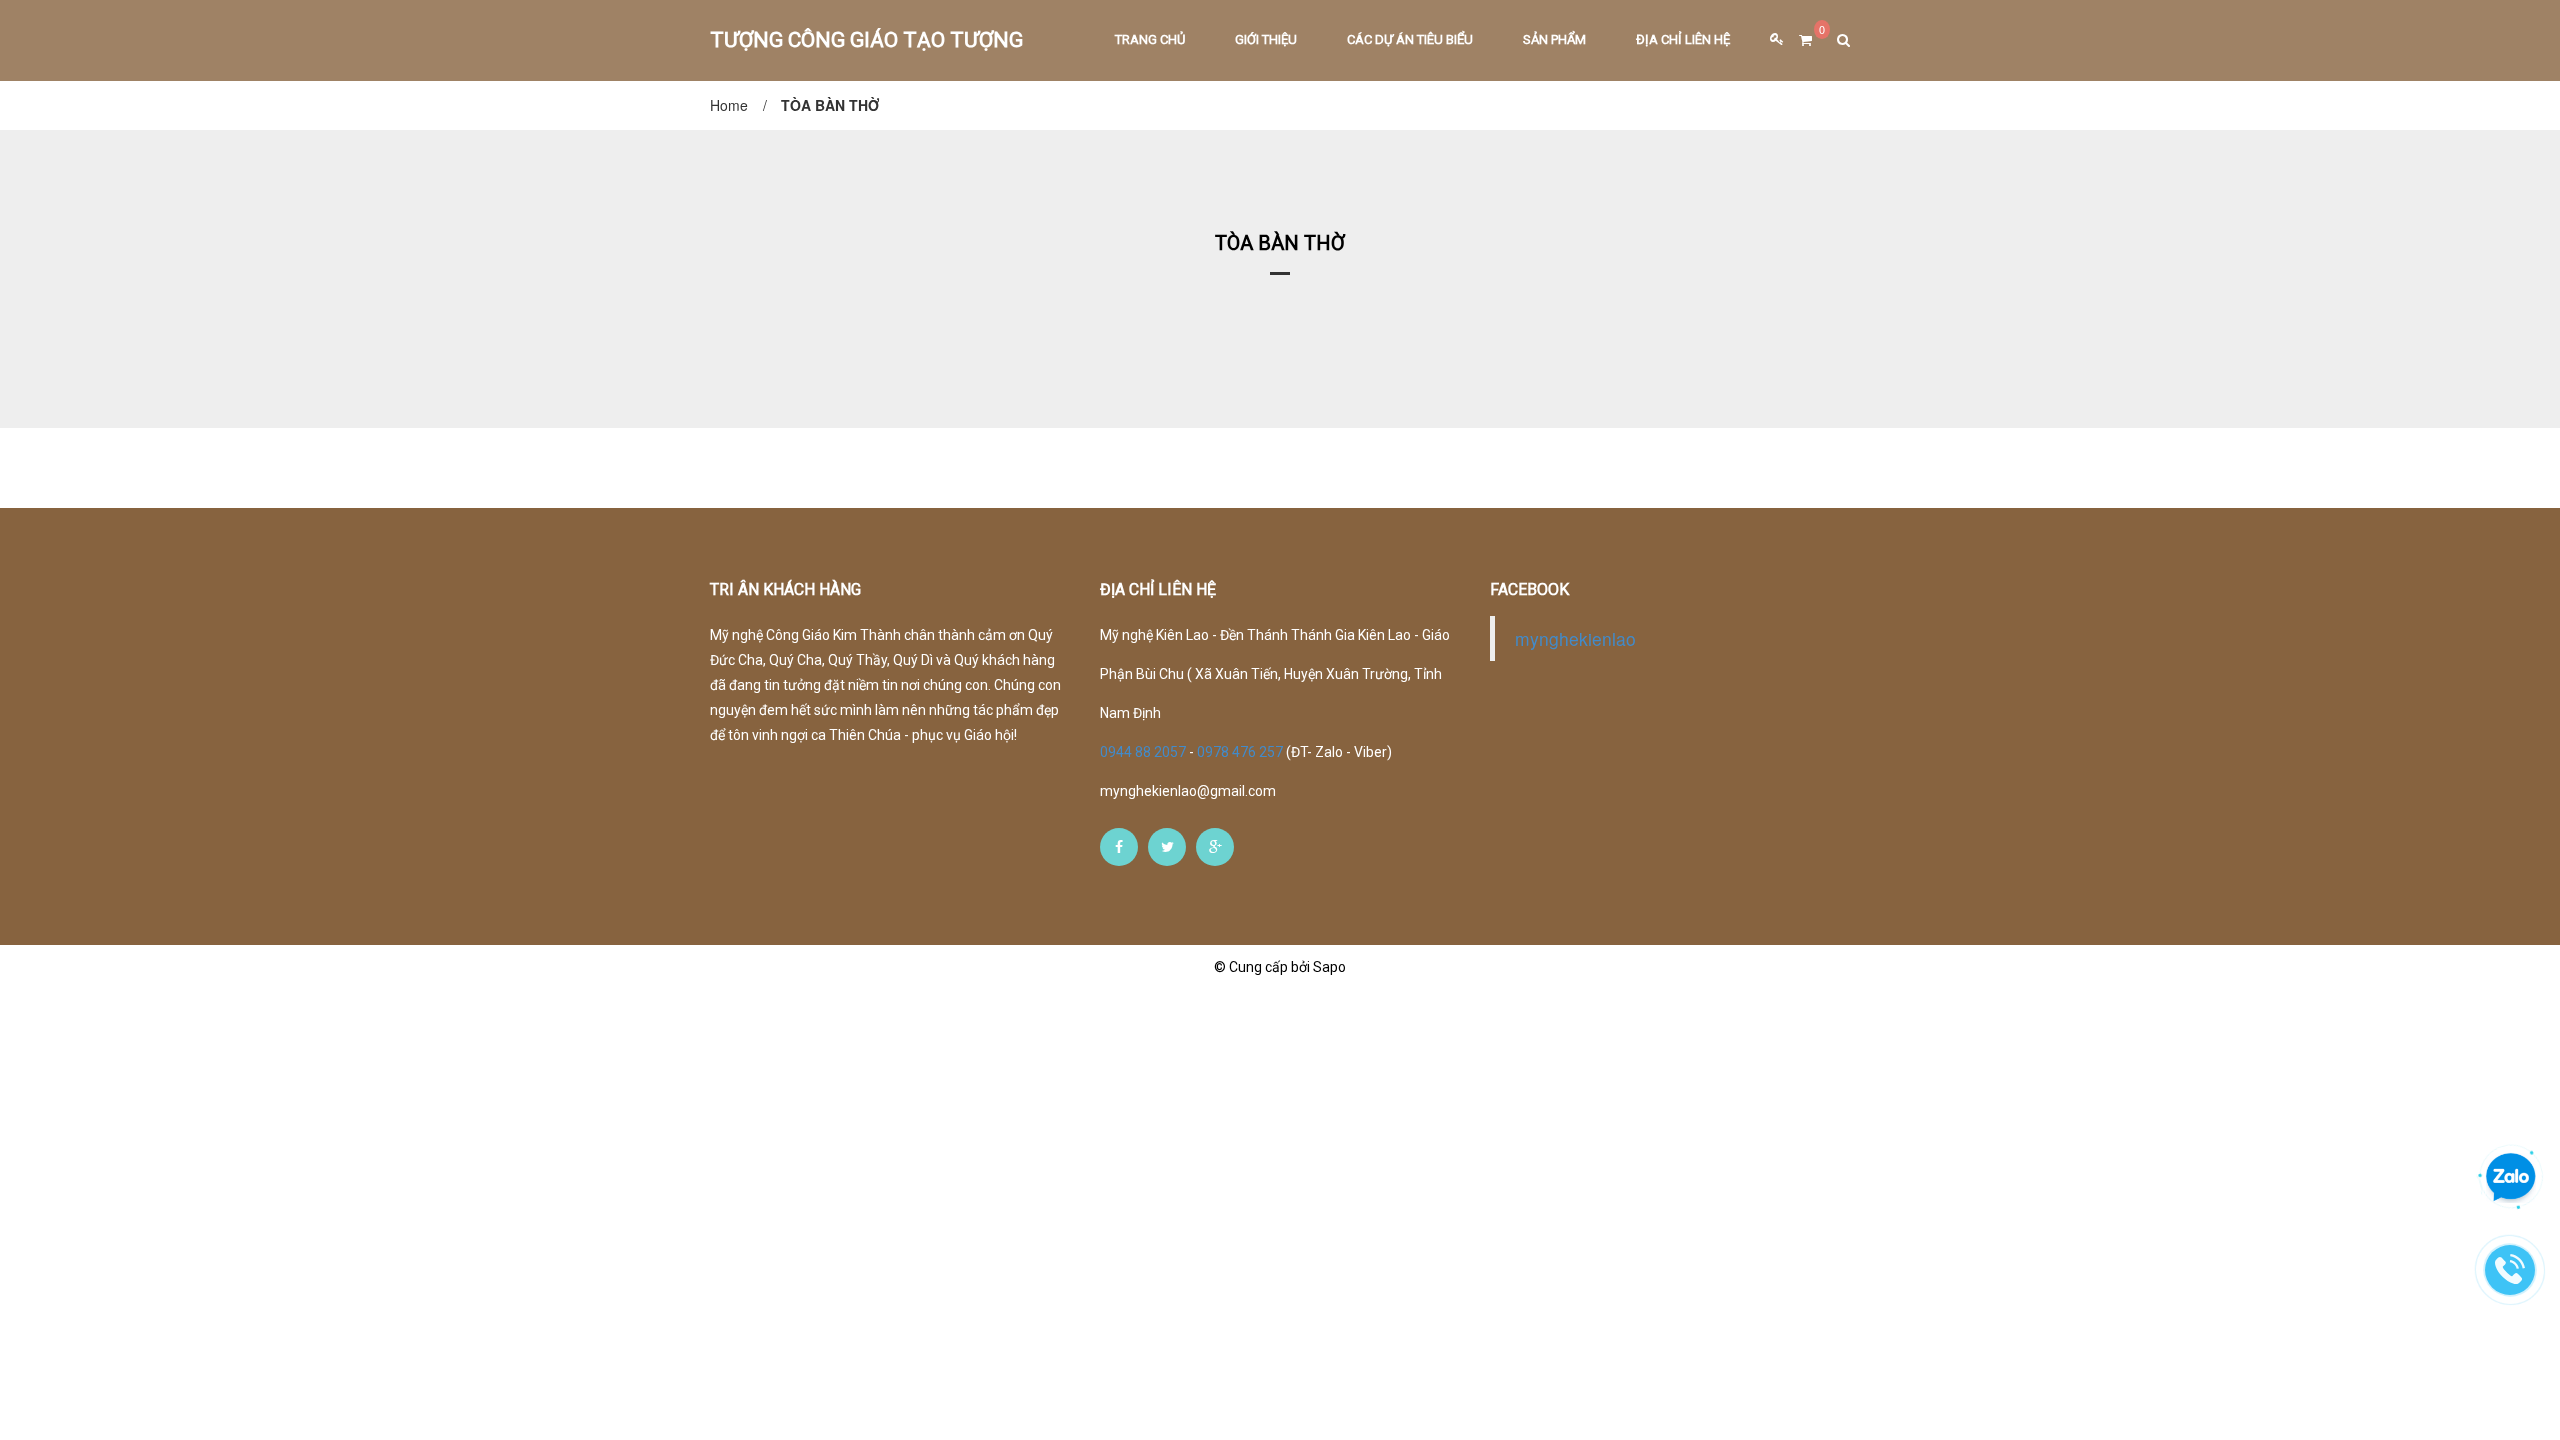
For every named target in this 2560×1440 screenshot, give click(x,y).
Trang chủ (1150, 39)
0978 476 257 (1240, 752)
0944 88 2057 (1144, 752)
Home (729, 105)
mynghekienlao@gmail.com (1188, 791)
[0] (1798, 40)
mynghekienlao (1575, 638)
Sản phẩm (1554, 39)
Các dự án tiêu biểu (1410, 39)
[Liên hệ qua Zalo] (2511, 1178)
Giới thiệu (1266, 39)
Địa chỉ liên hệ (1683, 39)
